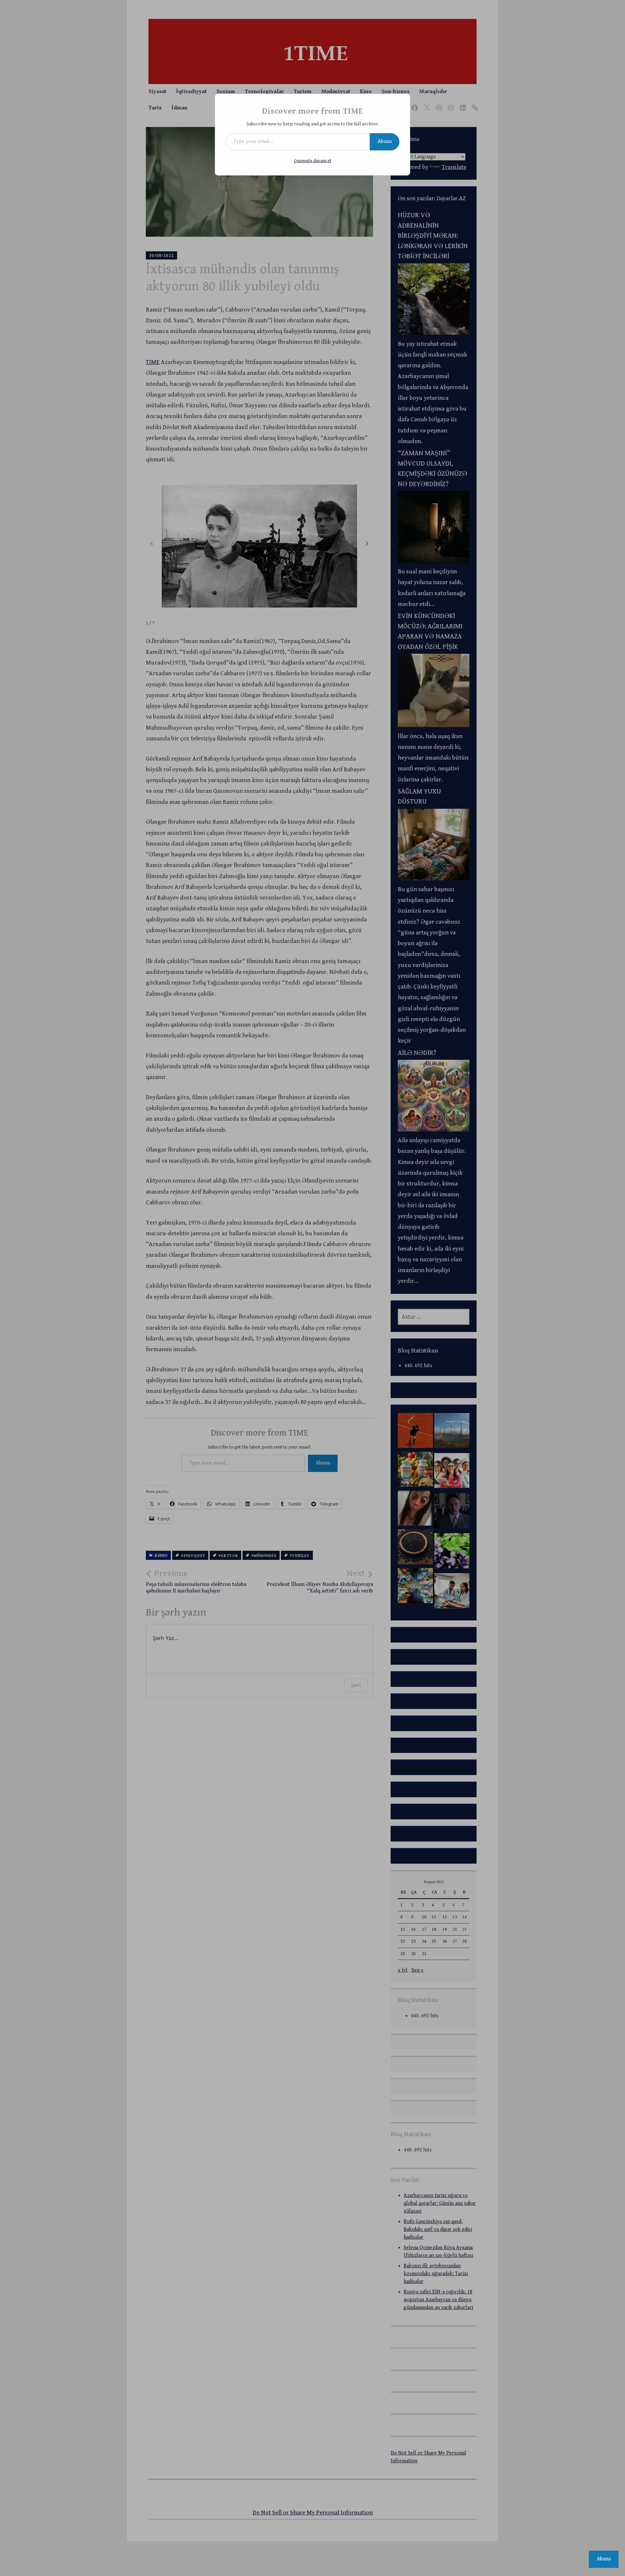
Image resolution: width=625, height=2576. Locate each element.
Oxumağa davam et (313, 161)
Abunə (385, 141)
